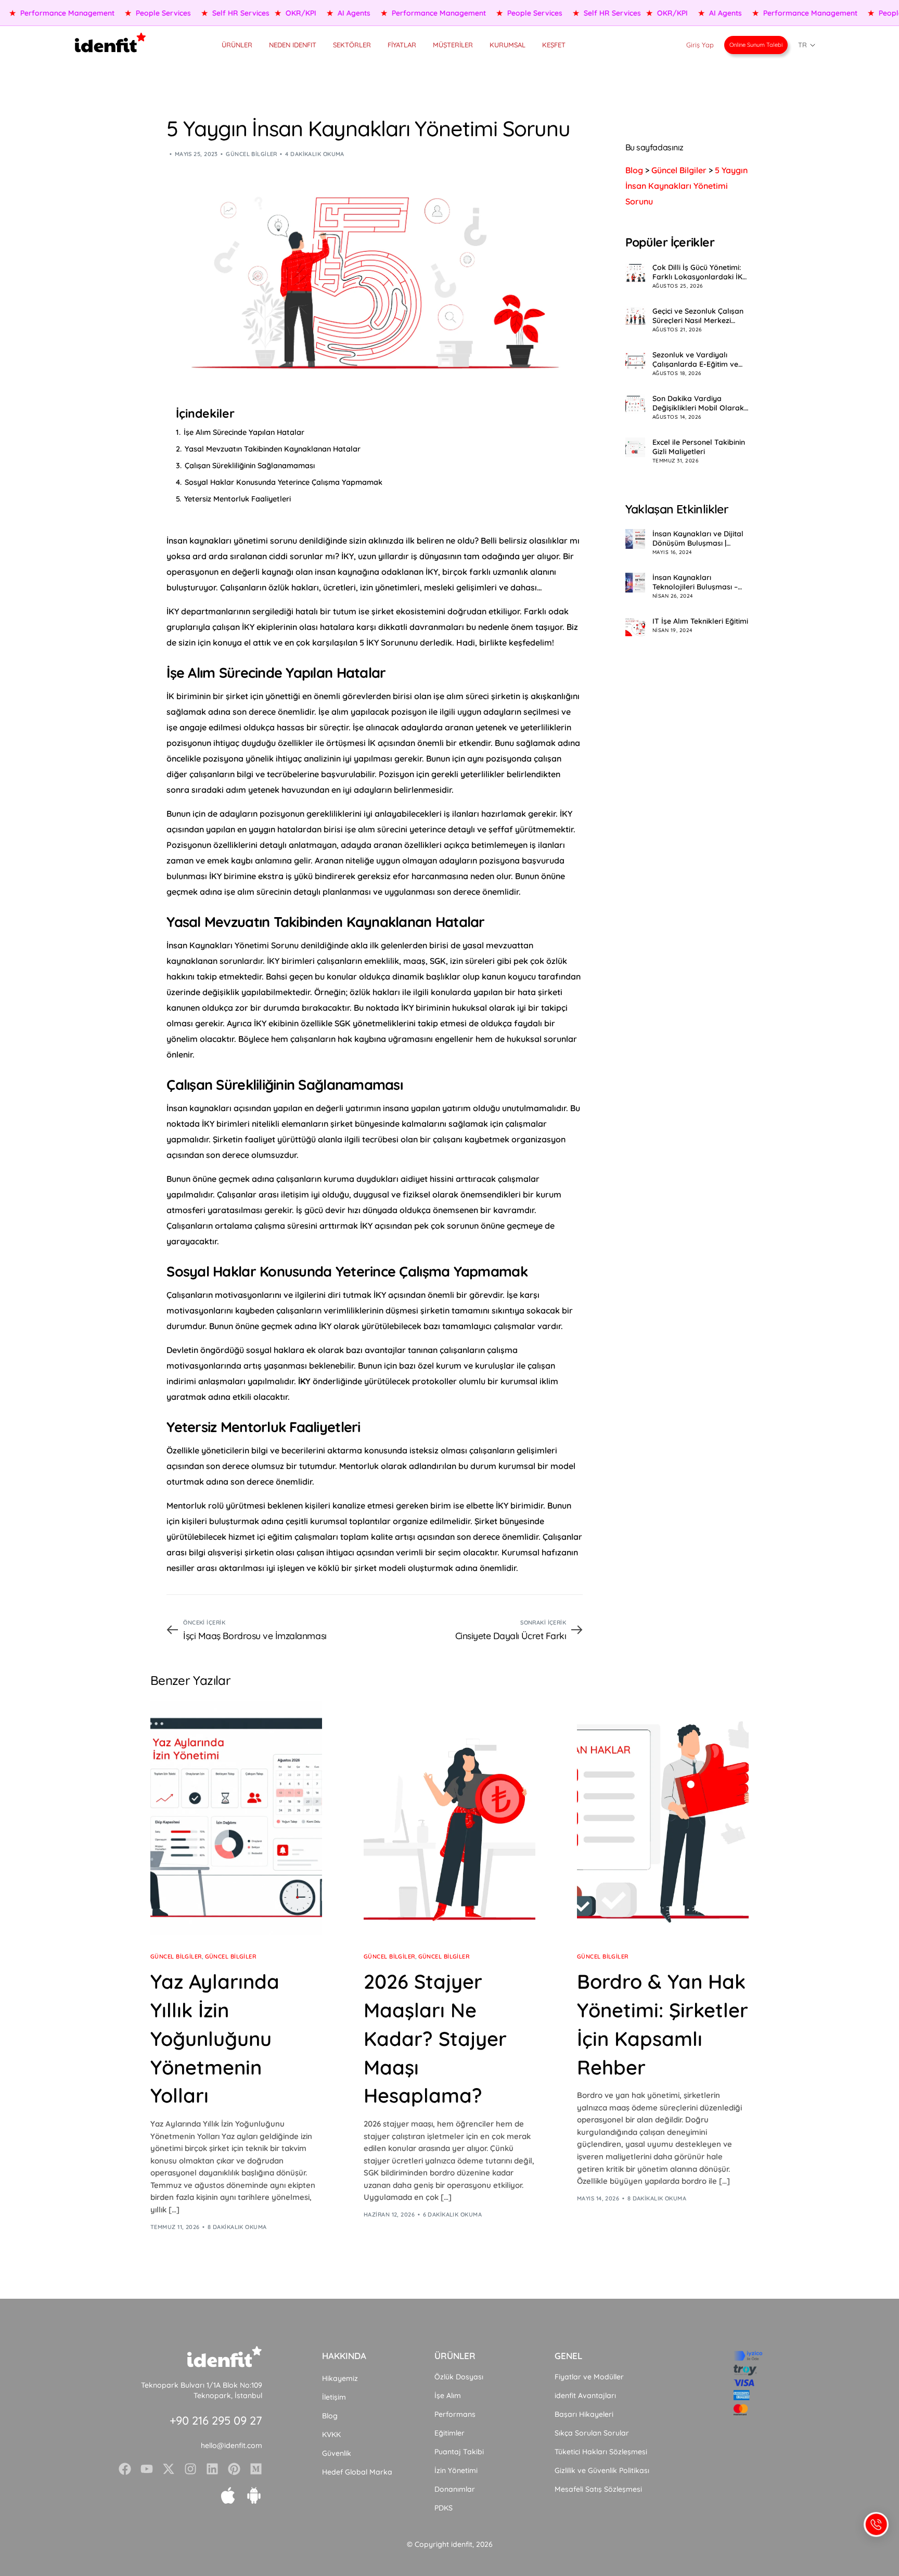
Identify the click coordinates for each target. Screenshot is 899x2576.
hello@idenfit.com (232, 2445)
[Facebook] (125, 2469)
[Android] (254, 2495)
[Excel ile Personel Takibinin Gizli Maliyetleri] (635, 447)
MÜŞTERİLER (453, 45)
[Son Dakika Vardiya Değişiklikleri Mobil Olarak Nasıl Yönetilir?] (635, 404)
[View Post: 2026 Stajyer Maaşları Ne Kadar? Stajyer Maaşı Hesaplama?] (449, 1818)
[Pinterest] (234, 2469)
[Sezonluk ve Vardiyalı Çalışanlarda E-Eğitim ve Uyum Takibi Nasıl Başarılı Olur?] (635, 360)
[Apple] (228, 2495)
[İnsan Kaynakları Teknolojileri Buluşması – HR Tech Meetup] (635, 583)
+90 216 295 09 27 (216, 2420)
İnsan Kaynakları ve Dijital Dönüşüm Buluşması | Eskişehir (698, 538)
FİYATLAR (402, 45)
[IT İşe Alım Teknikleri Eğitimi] (635, 626)
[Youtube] (147, 2469)
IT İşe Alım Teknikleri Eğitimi (700, 621)
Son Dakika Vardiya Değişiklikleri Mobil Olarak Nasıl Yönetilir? (698, 403)
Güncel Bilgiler (252, 154)
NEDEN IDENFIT (293, 45)
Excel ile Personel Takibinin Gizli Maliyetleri (699, 447)
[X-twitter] (169, 2469)
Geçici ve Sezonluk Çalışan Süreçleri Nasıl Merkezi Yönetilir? (698, 316)
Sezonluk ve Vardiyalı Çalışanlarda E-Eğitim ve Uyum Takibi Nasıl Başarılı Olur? (698, 359)
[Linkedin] (212, 2469)
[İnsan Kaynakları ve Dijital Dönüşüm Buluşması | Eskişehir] (635, 539)
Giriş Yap (700, 45)
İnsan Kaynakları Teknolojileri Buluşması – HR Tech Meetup (695, 582)
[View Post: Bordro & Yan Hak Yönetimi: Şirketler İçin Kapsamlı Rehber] (663, 1818)
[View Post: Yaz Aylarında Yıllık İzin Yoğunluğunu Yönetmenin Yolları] (236, 1818)
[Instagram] (190, 2469)
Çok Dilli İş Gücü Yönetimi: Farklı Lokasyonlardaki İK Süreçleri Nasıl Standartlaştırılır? (697, 272)
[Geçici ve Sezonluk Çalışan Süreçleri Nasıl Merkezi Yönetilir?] (635, 316)
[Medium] (256, 2469)
